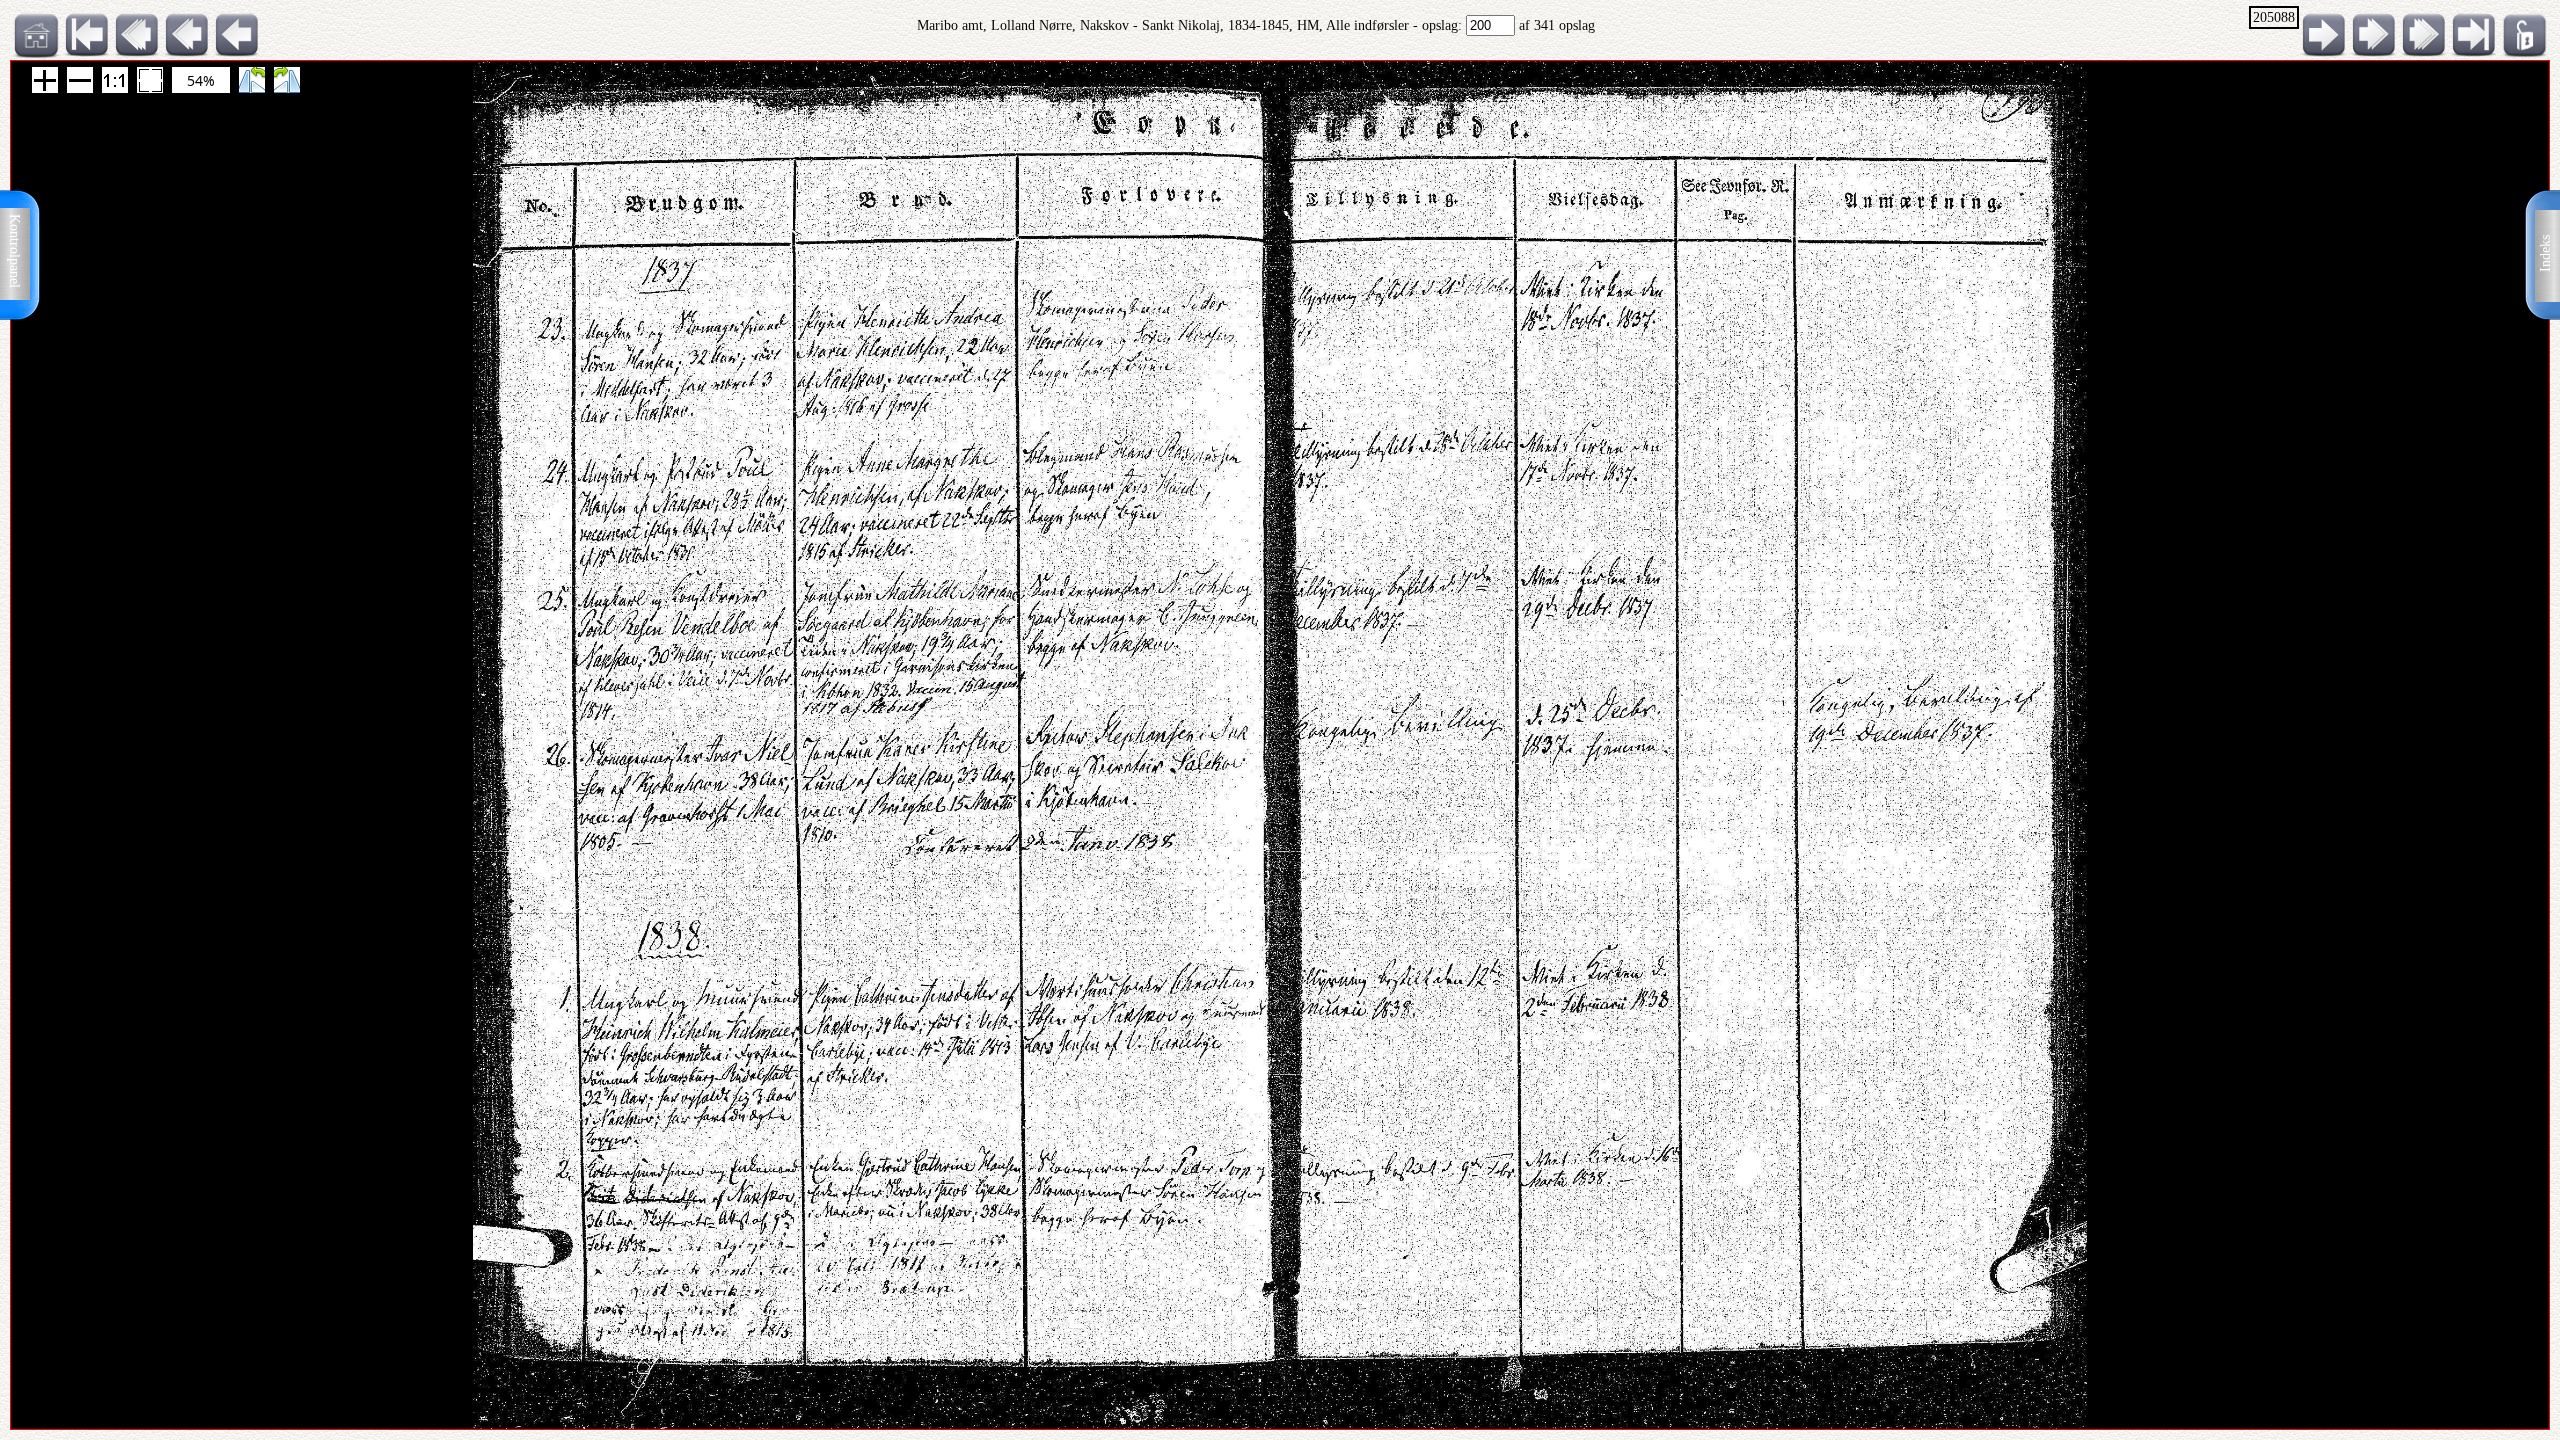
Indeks (2545, 253)
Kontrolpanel (14, 251)
